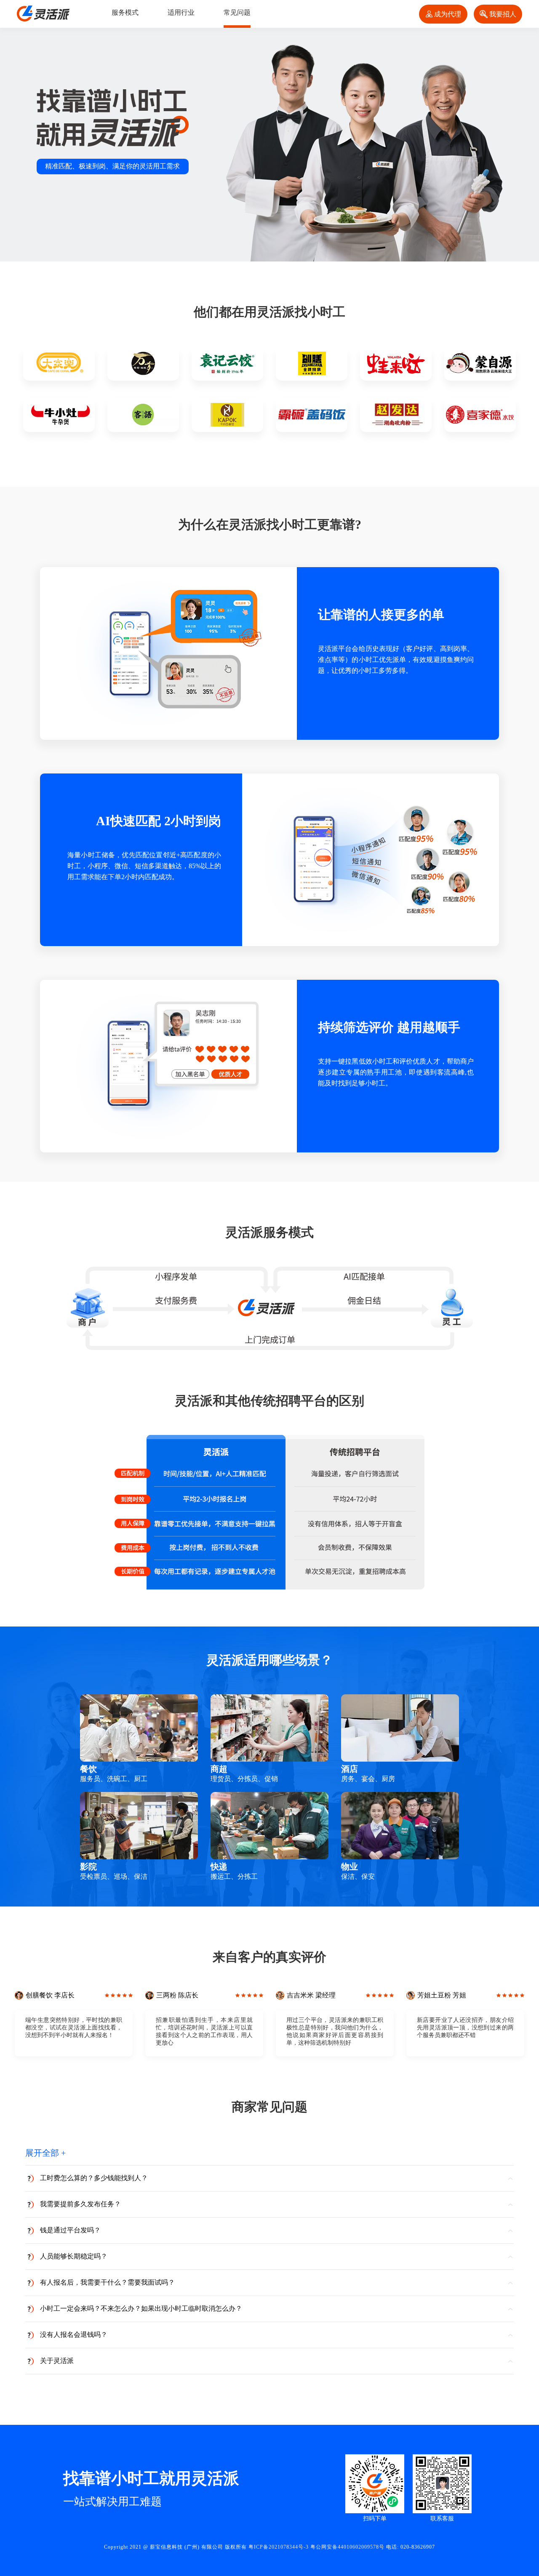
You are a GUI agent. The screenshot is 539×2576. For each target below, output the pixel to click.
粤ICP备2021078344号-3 (279, 2547)
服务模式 (125, 12)
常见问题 (237, 12)
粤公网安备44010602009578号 (347, 2547)
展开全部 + (45, 2153)
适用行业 (181, 12)
